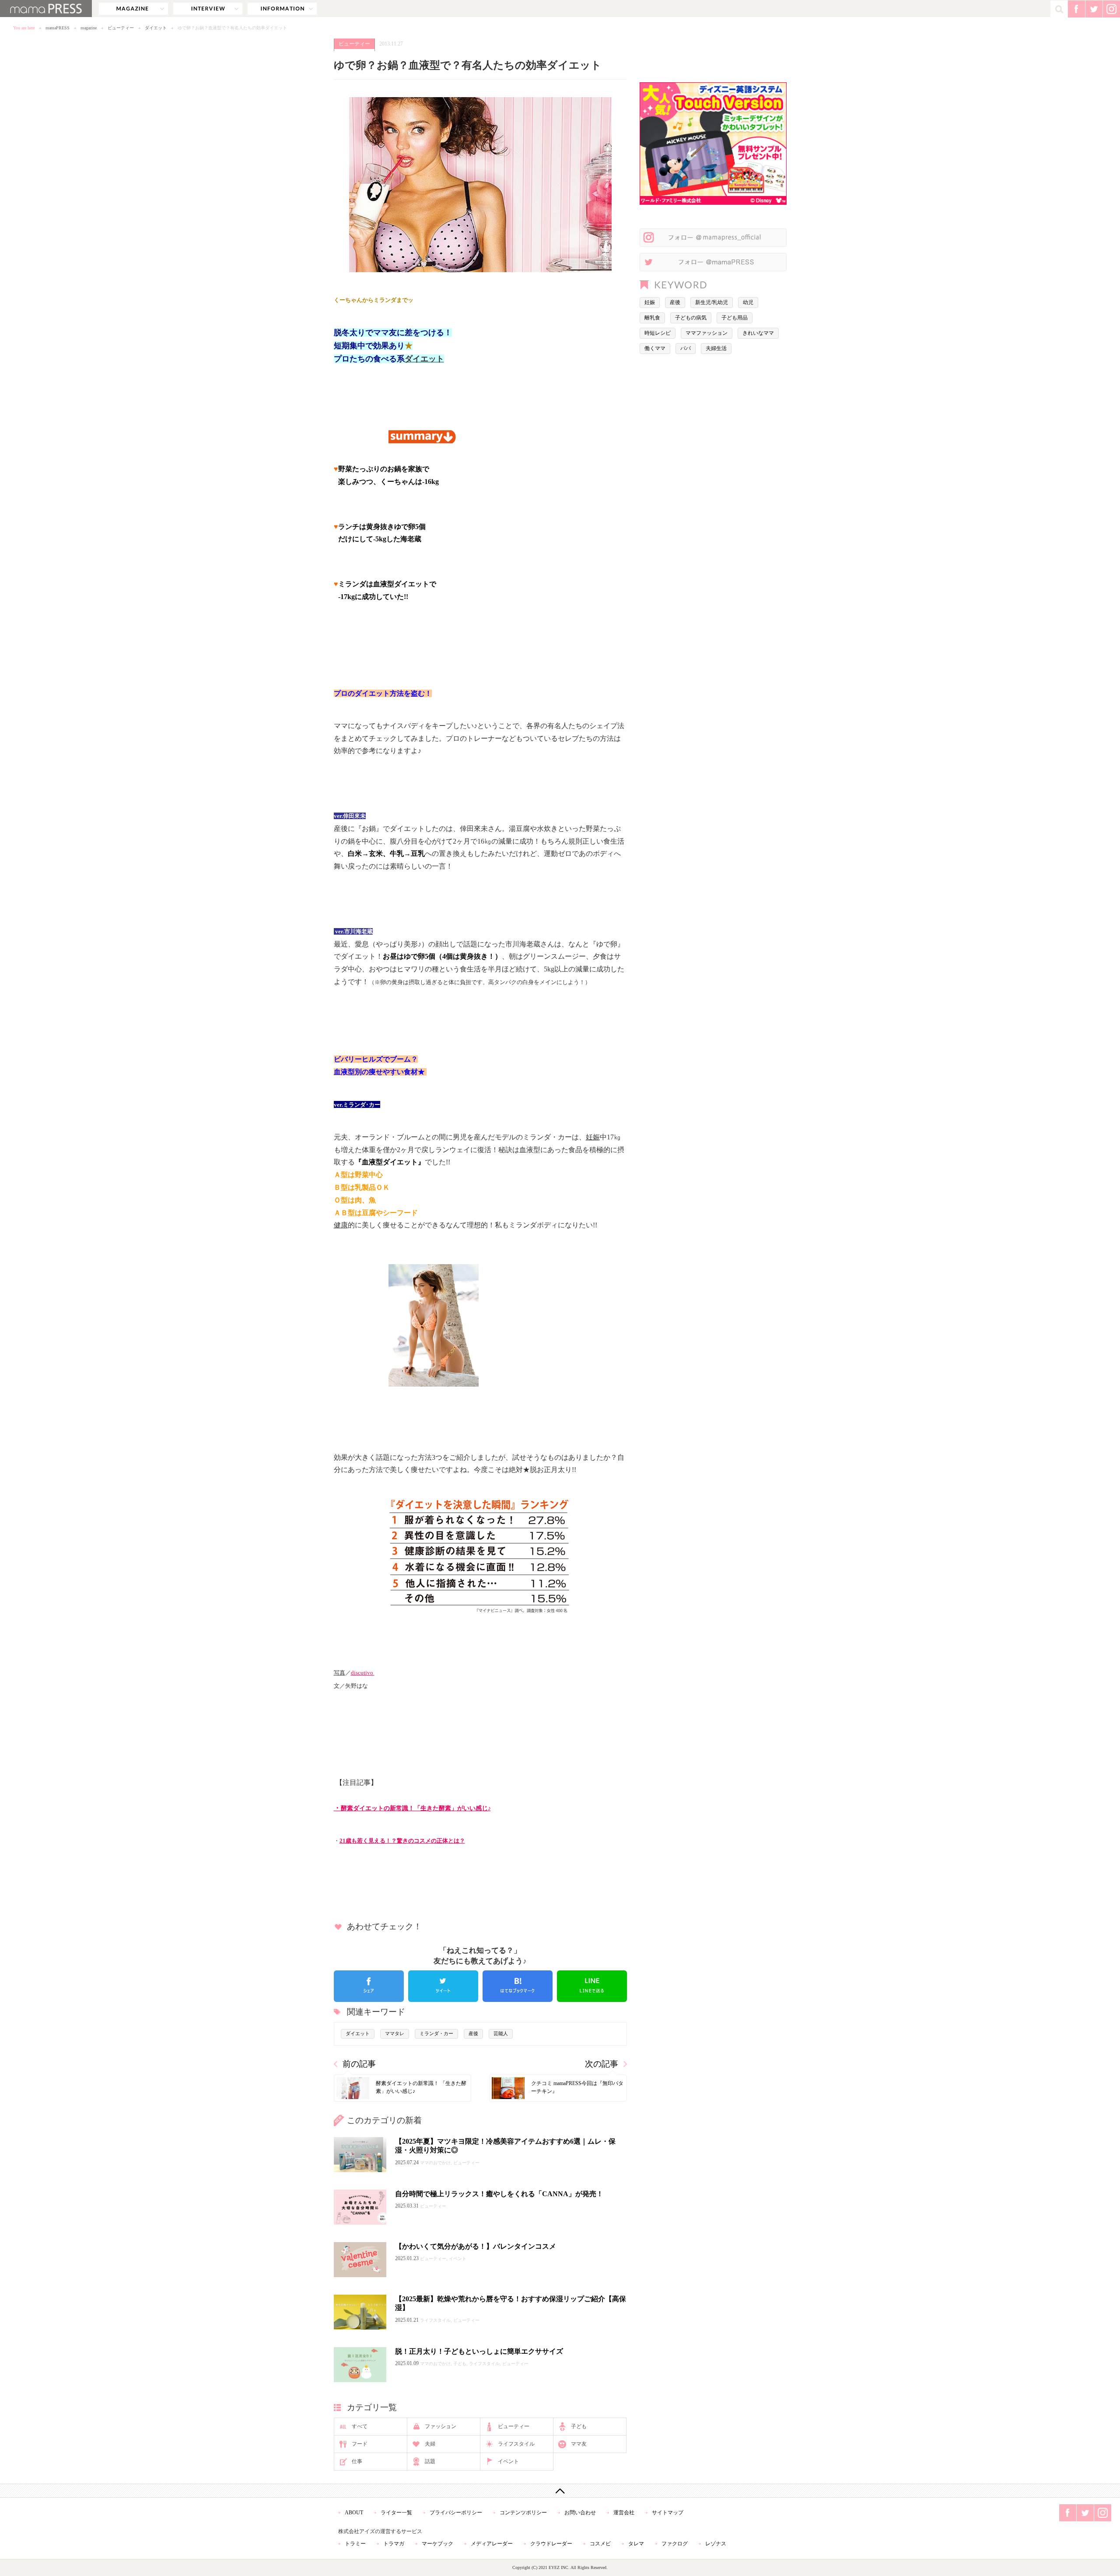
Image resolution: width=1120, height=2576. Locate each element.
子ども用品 (735, 318)
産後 (473, 2033)
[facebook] (369, 1986)
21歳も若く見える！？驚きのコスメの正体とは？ (402, 1841)
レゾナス (716, 2544)
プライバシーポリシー (456, 2513)
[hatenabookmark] (518, 1986)
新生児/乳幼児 (712, 302)
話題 (430, 2461)
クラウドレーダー (551, 2544)
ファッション (441, 2426)
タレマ (636, 2544)
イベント (508, 2461)
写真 (339, 1673)
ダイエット (156, 28)
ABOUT (354, 2513)
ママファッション (707, 333)
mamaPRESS (58, 28)
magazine (133, 9)
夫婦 (430, 2444)
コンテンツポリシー (523, 2513)
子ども (579, 2426)
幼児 (748, 302)
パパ (686, 348)
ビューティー (121, 28)
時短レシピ (658, 333)
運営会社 (624, 2513)
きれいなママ (758, 333)
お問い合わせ (580, 2513)
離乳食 (652, 318)
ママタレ (395, 2033)
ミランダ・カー (436, 2033)
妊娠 (593, 1137)
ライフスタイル (516, 2444)
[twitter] (443, 1986)
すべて (360, 2426)
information (282, 9)
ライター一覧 (396, 2513)
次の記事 (602, 2064)
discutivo (363, 1673)
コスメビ (600, 2544)
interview (208, 9)
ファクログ (675, 2544)
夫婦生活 (716, 348)
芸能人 (501, 2033)
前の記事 (359, 2064)
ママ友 (579, 2444)
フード (360, 2444)
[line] (592, 1986)
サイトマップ (668, 2513)
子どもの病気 (691, 318)
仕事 (357, 2461)
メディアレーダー (492, 2544)
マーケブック (437, 2544)
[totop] (560, 2491)
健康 (341, 1225)
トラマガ (394, 2544)
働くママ (655, 348)
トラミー (355, 2544)
